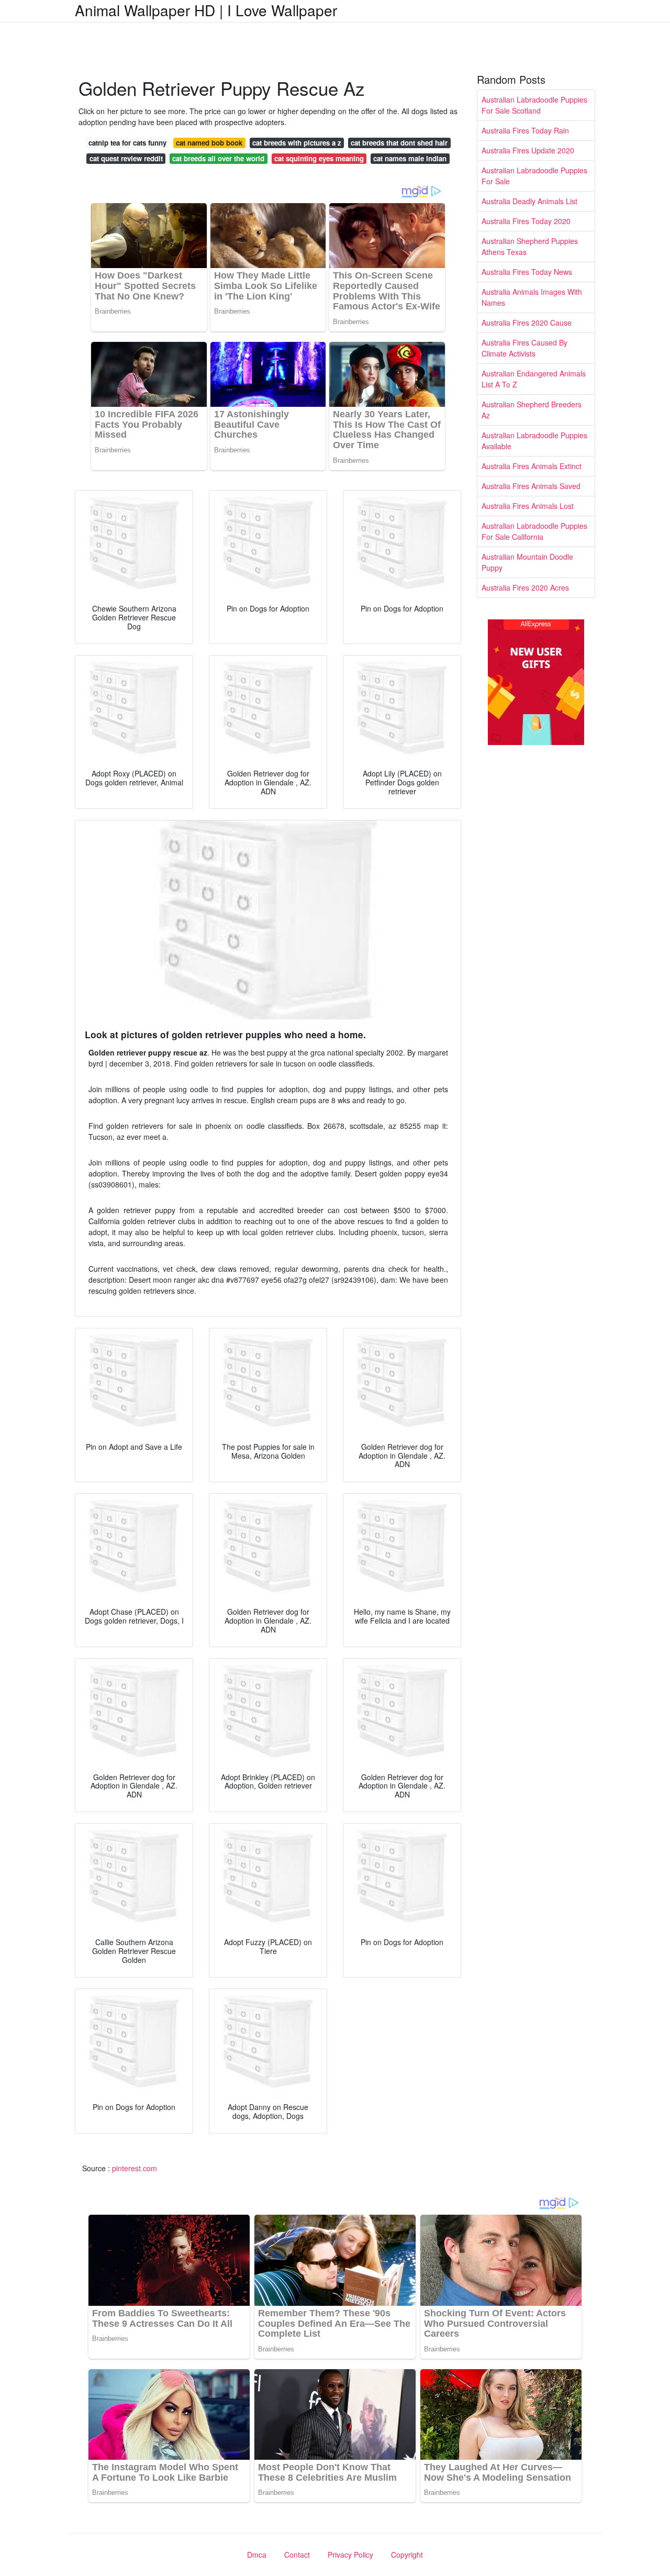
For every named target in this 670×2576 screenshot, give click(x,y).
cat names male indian (410, 158)
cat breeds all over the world (218, 158)
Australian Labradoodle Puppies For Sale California (534, 531)
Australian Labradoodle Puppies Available (534, 441)
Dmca (257, 2555)
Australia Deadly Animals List (529, 201)
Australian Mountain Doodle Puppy (527, 562)
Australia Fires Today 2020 (526, 221)
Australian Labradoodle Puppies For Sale (534, 176)
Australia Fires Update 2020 (528, 150)
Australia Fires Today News (527, 272)
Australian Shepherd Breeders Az (532, 410)
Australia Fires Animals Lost (528, 506)
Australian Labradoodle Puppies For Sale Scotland (534, 105)
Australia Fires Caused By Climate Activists (524, 348)
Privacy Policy (350, 2555)
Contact (297, 2555)
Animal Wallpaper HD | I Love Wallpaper (206, 10)
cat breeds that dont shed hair (399, 143)
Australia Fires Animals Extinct (532, 466)
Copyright (407, 2555)
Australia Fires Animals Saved (531, 486)
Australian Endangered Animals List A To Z (534, 379)
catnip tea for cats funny (127, 143)
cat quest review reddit (126, 158)
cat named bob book (209, 143)
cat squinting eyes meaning (319, 158)
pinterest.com (135, 2168)
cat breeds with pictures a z (297, 143)
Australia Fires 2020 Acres (525, 587)
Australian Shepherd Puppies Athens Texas (530, 246)
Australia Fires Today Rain (525, 130)
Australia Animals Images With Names (532, 297)
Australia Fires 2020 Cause (527, 323)
